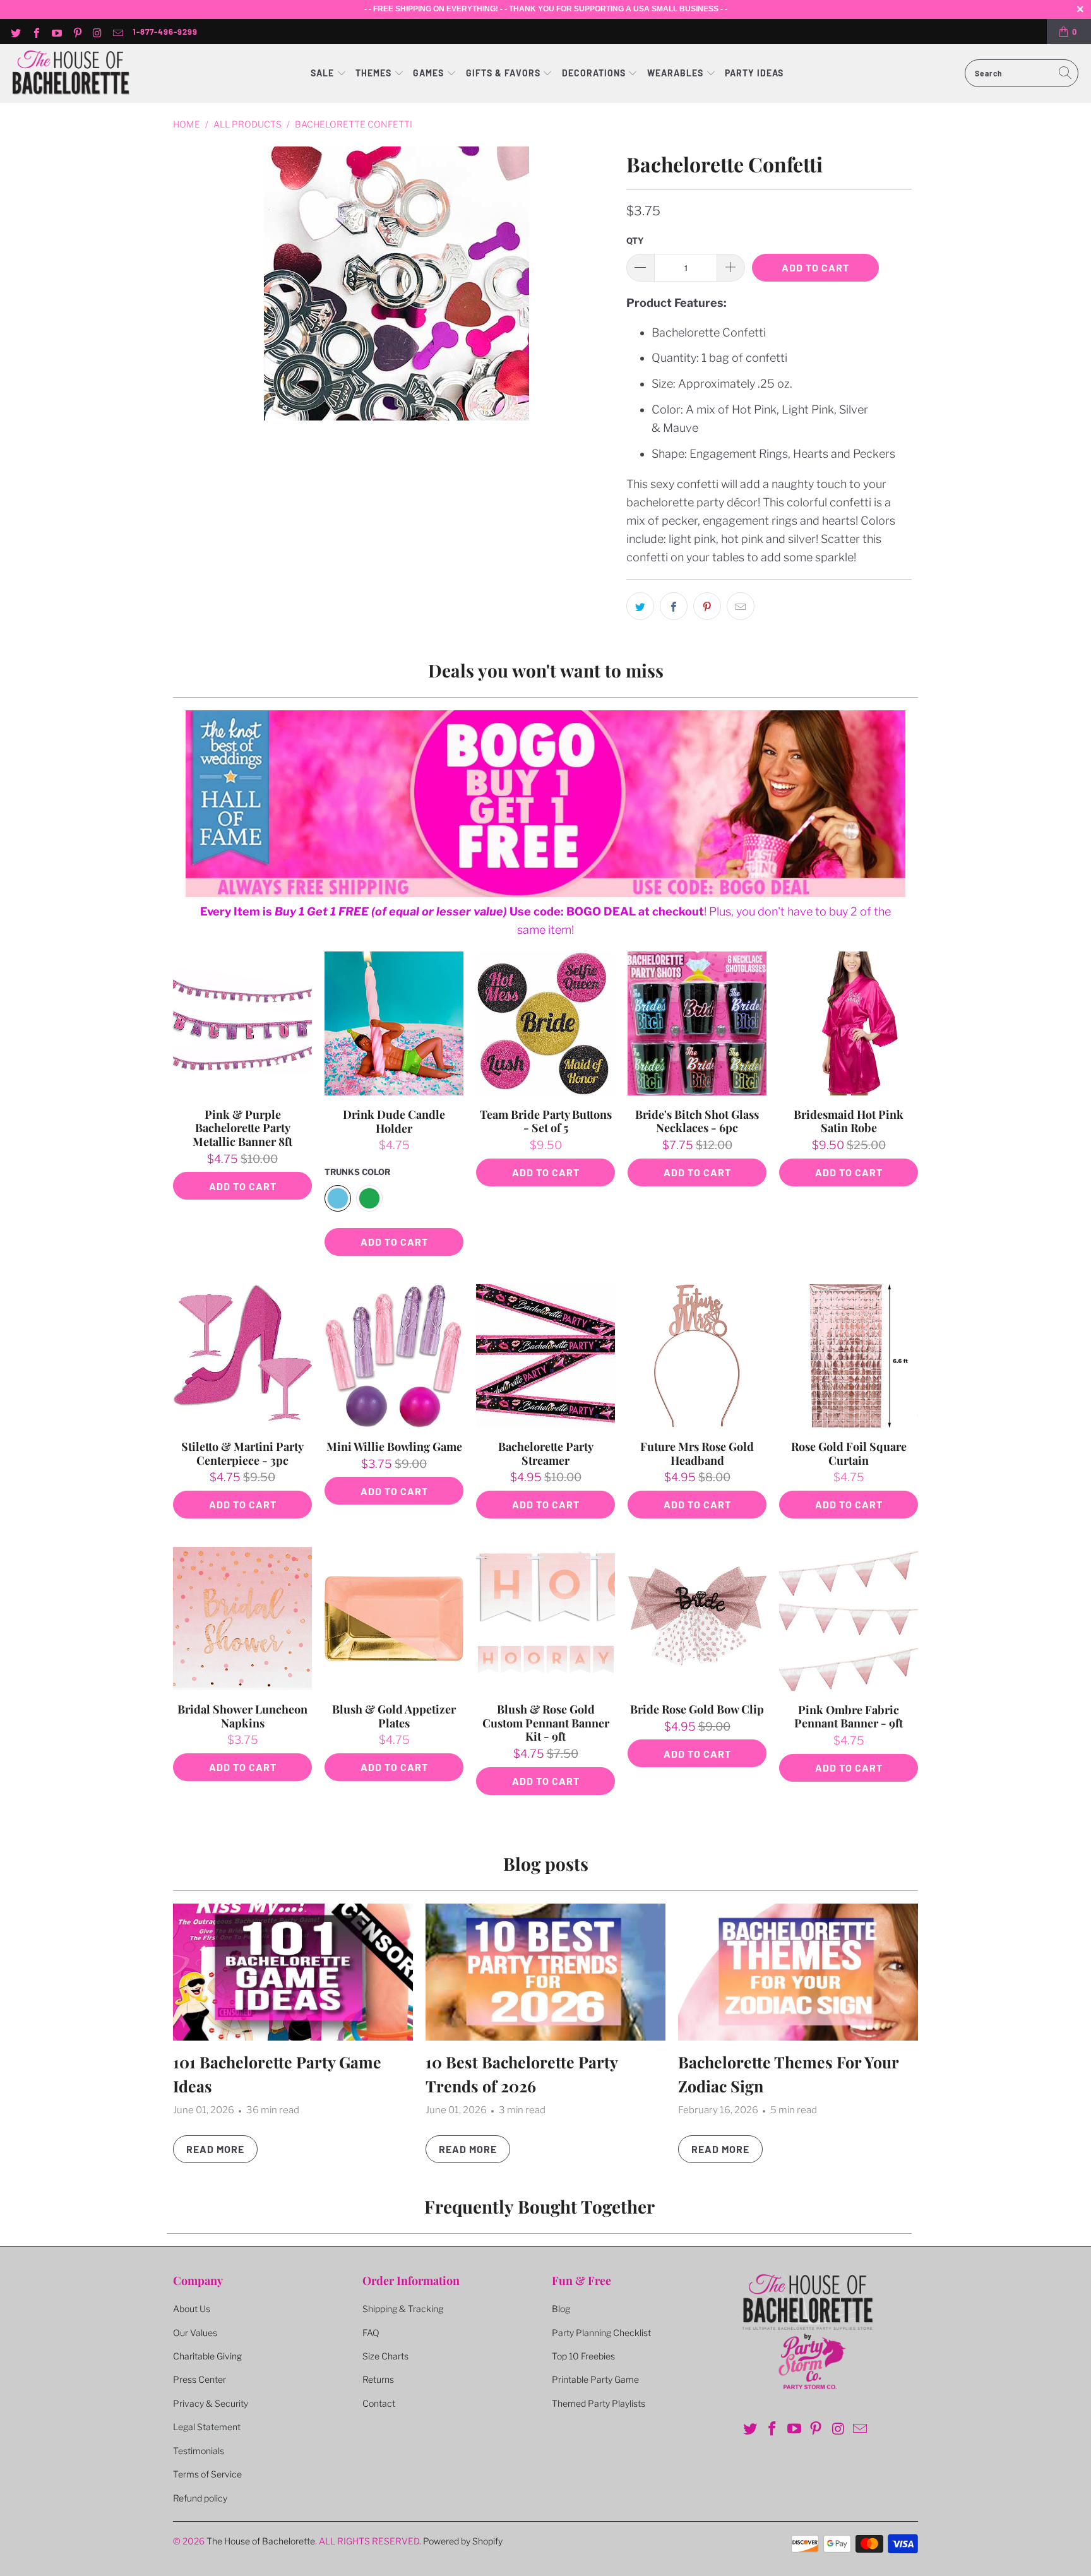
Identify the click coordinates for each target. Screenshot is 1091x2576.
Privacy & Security (211, 2403)
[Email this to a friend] (741, 606)
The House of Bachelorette (261, 2541)
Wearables (675, 73)
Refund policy (200, 2498)
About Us (192, 2309)
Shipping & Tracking (403, 2309)
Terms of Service (207, 2474)
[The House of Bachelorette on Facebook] (35, 32)
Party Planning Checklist (601, 2333)
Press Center (200, 2379)
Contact (379, 2403)
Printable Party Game (595, 2379)
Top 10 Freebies (583, 2356)
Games (430, 73)
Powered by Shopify (463, 2541)
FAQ (371, 2333)
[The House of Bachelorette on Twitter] (15, 32)
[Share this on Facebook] (674, 606)
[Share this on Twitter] (640, 606)
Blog (561, 2309)
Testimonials (199, 2451)
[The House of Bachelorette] (71, 74)
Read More (215, 2149)
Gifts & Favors (503, 73)
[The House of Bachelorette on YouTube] (56, 32)
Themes (375, 73)
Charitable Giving (207, 2356)
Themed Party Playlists (599, 2403)
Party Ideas (754, 73)
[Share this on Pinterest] (707, 606)
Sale (324, 73)
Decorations (595, 73)
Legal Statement (207, 2427)
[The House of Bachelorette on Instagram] (97, 32)
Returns (378, 2379)
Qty (635, 241)
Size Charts (385, 2356)
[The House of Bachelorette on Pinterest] (76, 32)
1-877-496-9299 (165, 32)
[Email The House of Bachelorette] (117, 32)
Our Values (195, 2333)
